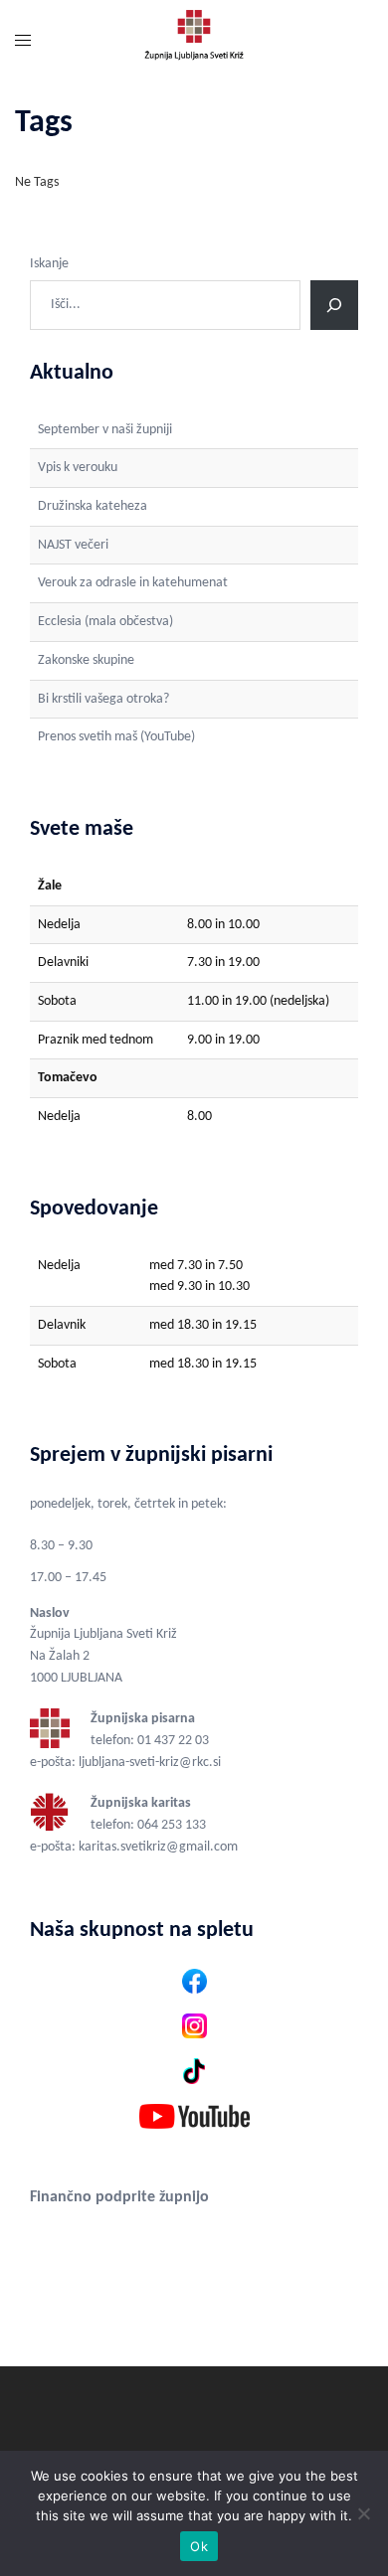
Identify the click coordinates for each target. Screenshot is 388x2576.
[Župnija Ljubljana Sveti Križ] (194, 42)
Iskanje (49, 264)
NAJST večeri (73, 545)
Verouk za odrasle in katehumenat (133, 583)
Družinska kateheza (93, 506)
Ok (199, 2546)
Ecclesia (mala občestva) (105, 622)
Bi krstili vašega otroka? (103, 699)
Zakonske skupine (86, 660)
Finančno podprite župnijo (119, 2197)
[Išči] (334, 305)
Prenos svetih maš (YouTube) (116, 737)
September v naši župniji (105, 430)
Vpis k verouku (78, 468)
